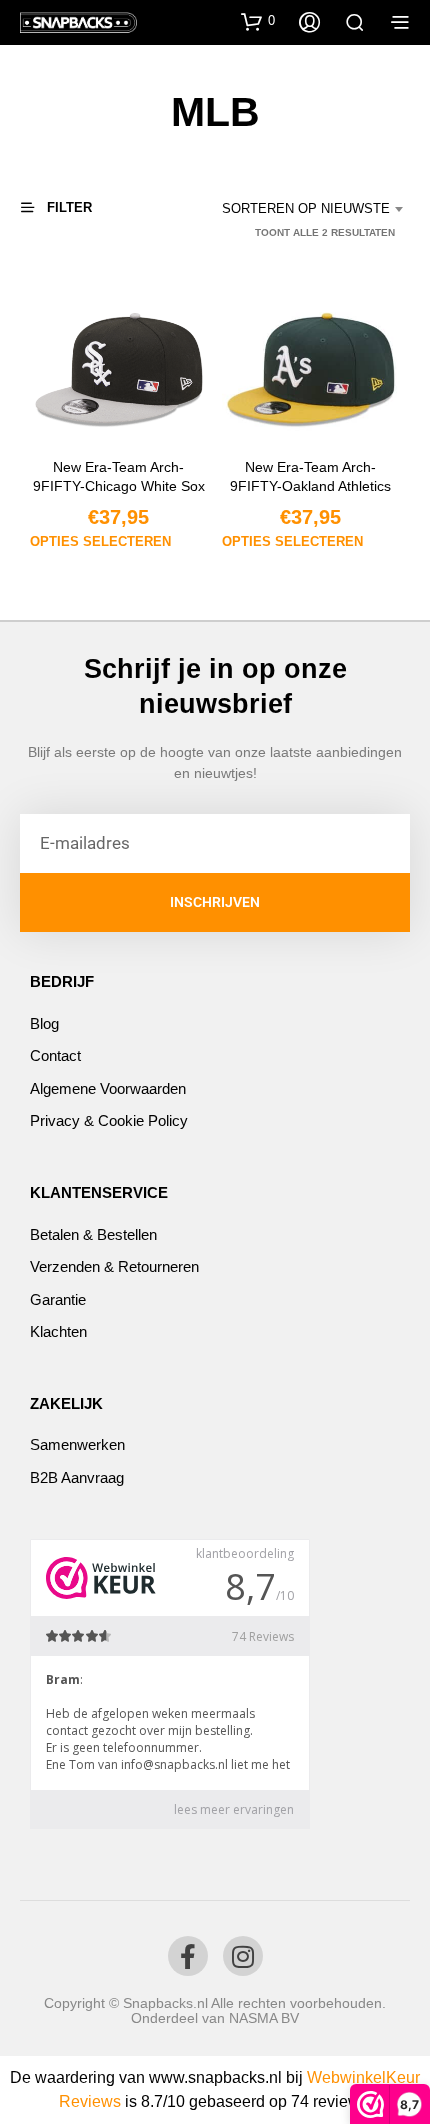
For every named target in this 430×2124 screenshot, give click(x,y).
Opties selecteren (100, 541)
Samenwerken (77, 1444)
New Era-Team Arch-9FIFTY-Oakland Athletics (311, 477)
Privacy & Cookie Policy (109, 1120)
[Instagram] (243, 1956)
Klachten (58, 1331)
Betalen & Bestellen (93, 1234)
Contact (55, 1055)
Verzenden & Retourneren (114, 1266)
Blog (44, 1023)
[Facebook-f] (188, 1956)
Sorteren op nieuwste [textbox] (306, 208)
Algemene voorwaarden (108, 1088)
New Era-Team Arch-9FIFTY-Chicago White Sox (119, 477)
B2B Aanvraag (77, 1477)
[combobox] (306, 209)
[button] (258, 21)
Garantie (58, 1299)
